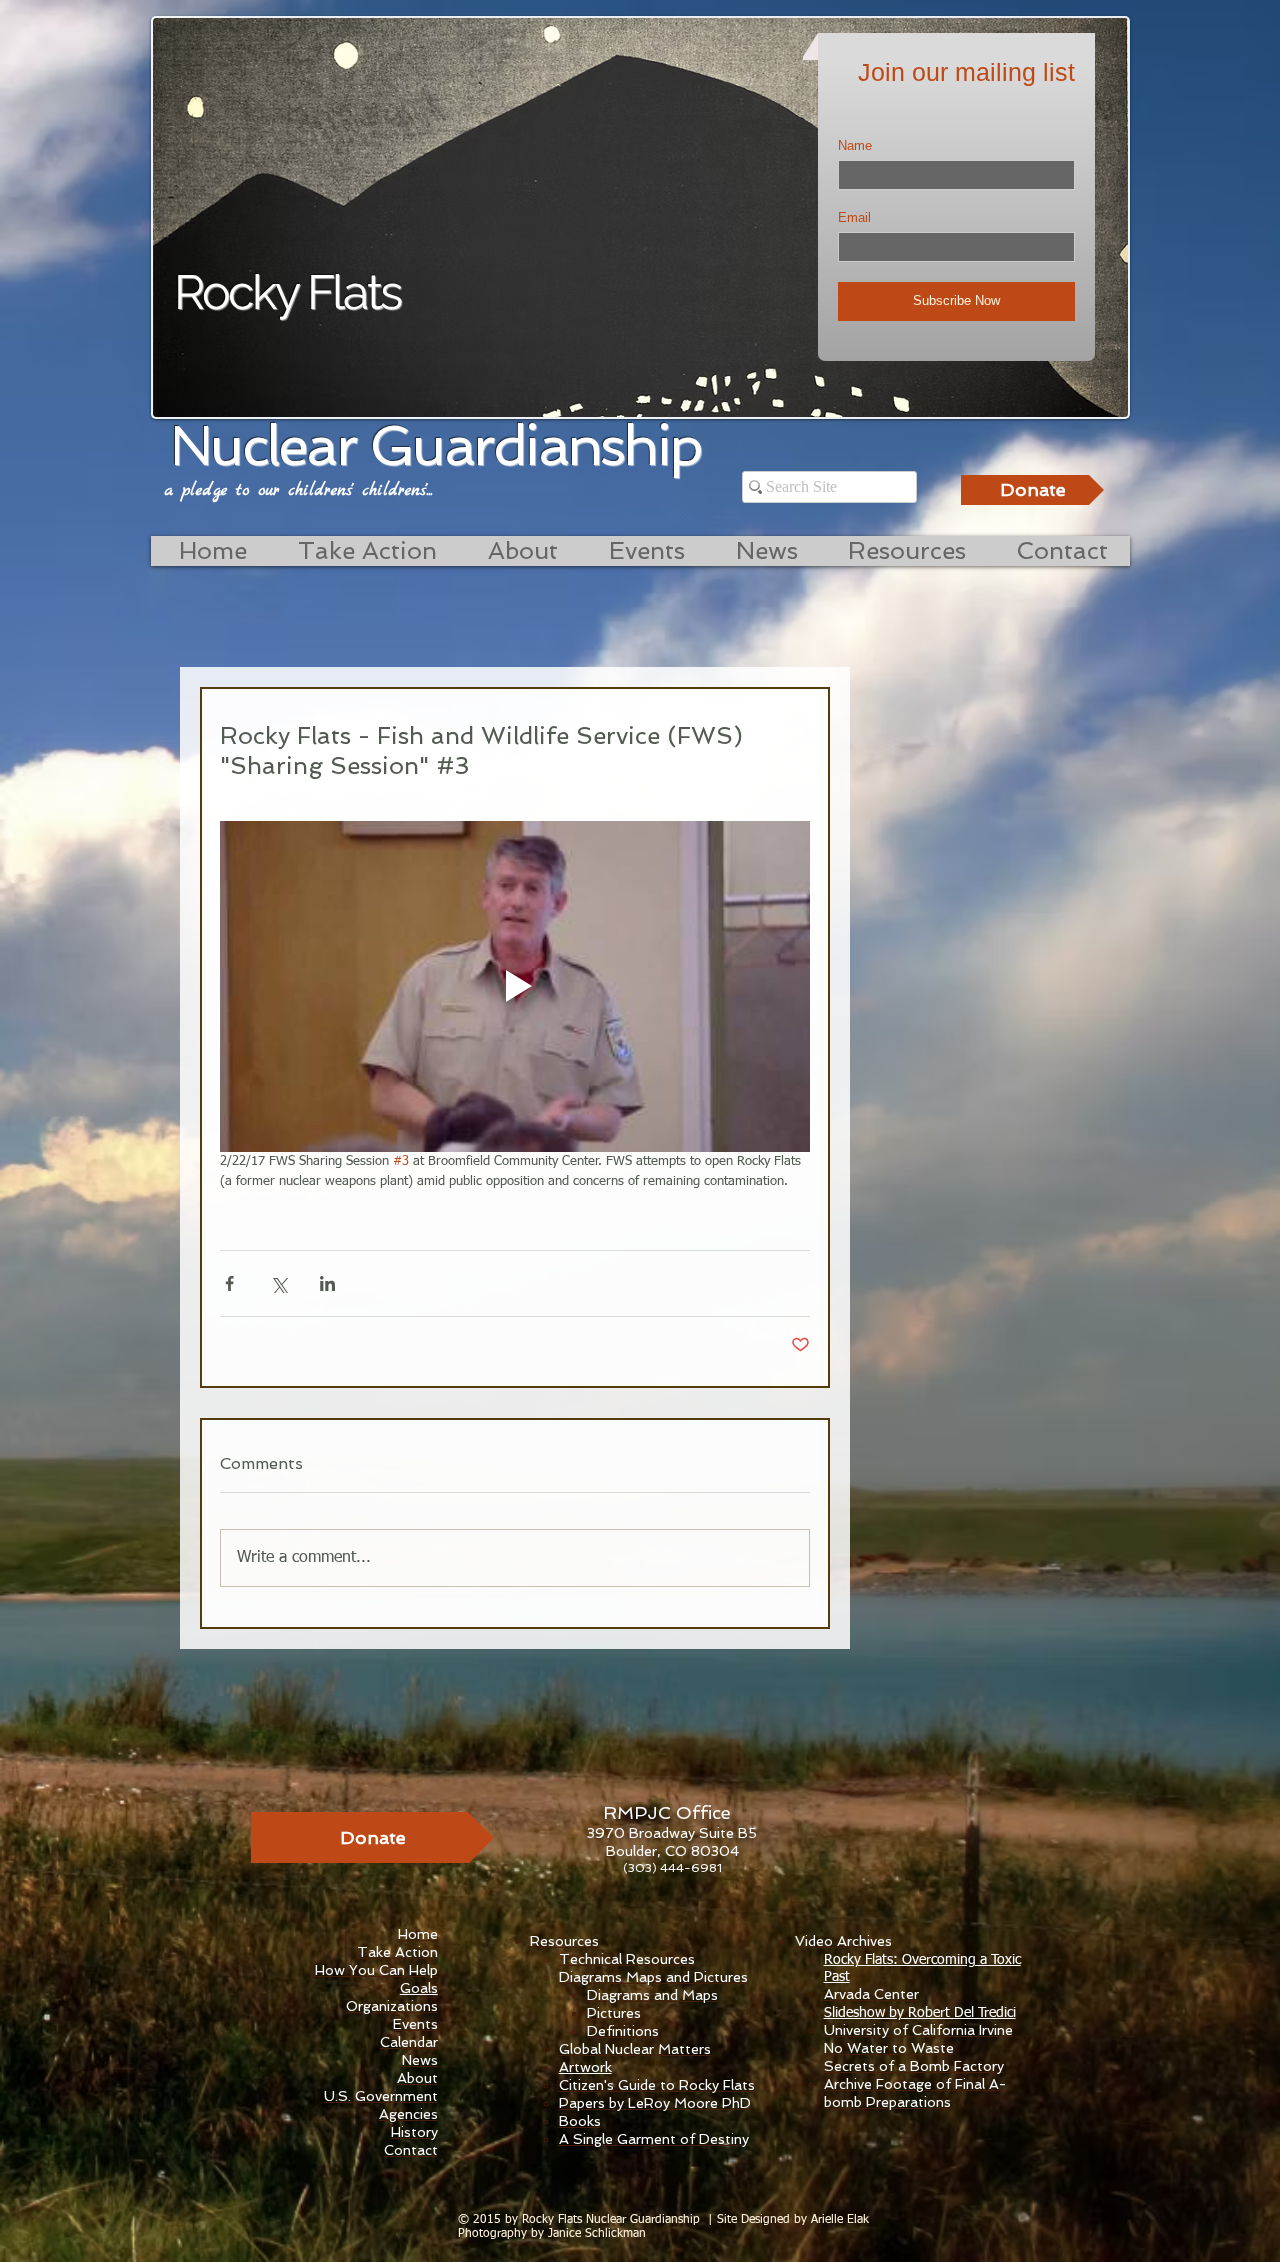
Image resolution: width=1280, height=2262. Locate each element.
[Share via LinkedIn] (327, 1283)
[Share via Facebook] (229, 1283)
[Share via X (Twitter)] (278, 1283)
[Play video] (515, 987)
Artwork (585, 2067)
